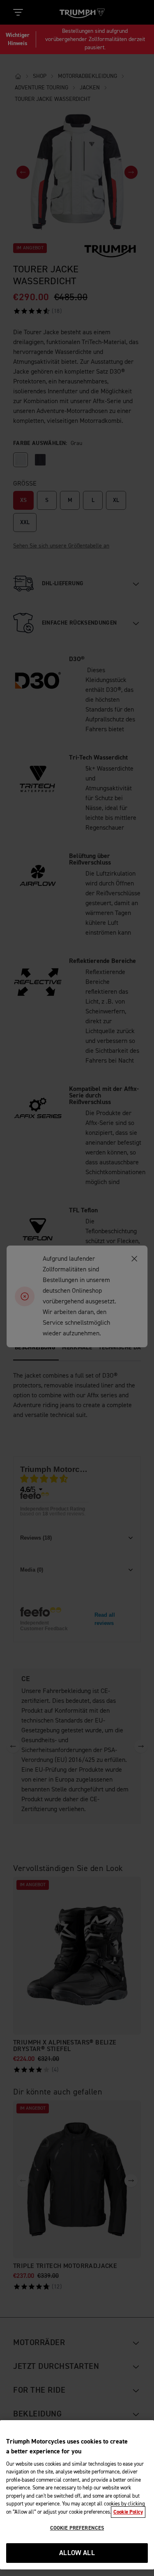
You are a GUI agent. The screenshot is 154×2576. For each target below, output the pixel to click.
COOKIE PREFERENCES (77, 2528)
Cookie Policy (128, 2512)
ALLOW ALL (77, 2553)
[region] (77, 2495)
